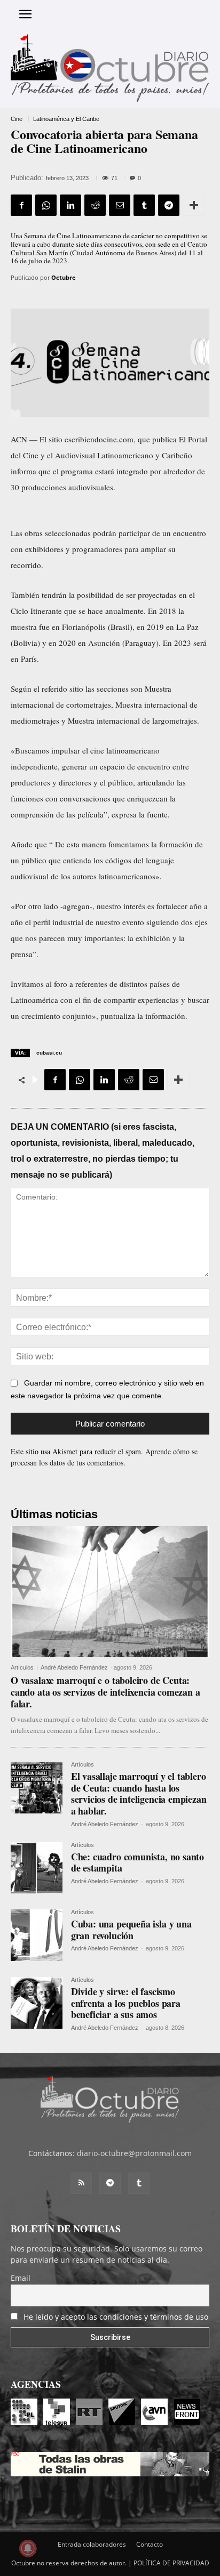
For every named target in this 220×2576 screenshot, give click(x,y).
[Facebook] (21, 205)
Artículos (22, 1668)
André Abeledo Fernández (74, 1667)
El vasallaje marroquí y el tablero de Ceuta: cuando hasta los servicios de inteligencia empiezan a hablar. (139, 1793)
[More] (194, 205)
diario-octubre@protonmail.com (134, 2153)
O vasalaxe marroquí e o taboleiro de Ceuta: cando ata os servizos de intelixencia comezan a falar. (105, 1692)
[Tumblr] (144, 205)
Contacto (150, 2544)
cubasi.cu (49, 1053)
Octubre (64, 277)
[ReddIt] (95, 205)
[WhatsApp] (46, 205)
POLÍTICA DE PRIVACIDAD (171, 2563)
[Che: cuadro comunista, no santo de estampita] (37, 1868)
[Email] (120, 205)
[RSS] (81, 2183)
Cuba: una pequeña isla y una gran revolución (131, 1930)
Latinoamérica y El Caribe (66, 119)
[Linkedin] (70, 205)
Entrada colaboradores (92, 2544)
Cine (17, 119)
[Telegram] (169, 205)
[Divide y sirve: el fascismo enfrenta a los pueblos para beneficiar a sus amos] (37, 2003)
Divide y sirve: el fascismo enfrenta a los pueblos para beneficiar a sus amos (126, 2003)
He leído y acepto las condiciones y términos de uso (116, 2317)
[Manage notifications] (28, 2548)
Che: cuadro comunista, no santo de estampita (137, 1862)
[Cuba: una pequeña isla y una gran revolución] (37, 1935)
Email (21, 2278)
